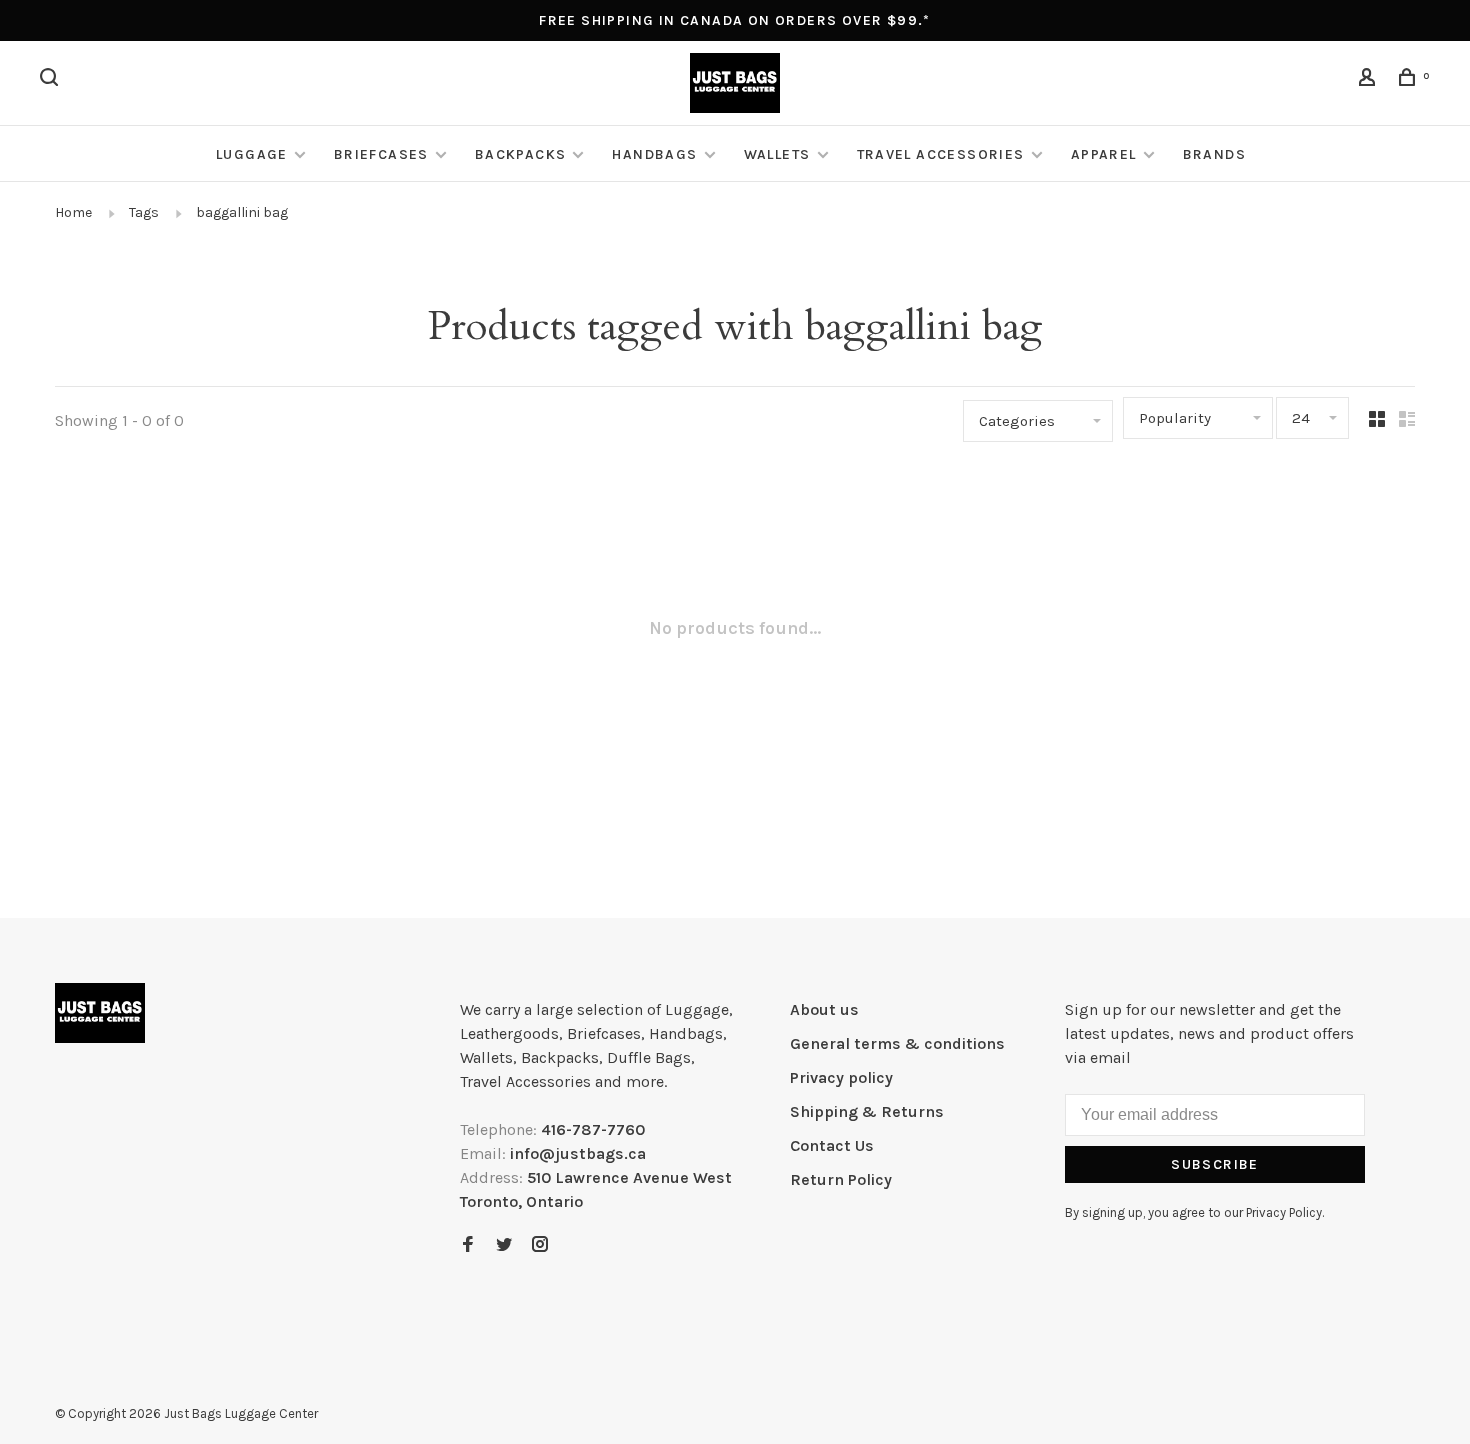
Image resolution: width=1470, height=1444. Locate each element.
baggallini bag (242, 212)
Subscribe (1215, 1164)
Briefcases (381, 154)
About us (824, 1009)
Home (73, 212)
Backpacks (521, 154)
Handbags (654, 154)
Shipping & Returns (867, 1111)
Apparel (1104, 154)
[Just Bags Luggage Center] (100, 1013)
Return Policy (841, 1179)
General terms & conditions (897, 1043)
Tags (144, 212)
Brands (1214, 154)
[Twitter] (504, 1245)
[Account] (1370, 80)
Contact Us (832, 1145)
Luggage (252, 154)
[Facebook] (468, 1245)
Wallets (777, 154)
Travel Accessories (941, 154)
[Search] (52, 80)
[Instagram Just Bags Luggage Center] (540, 1245)
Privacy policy (841, 1077)
